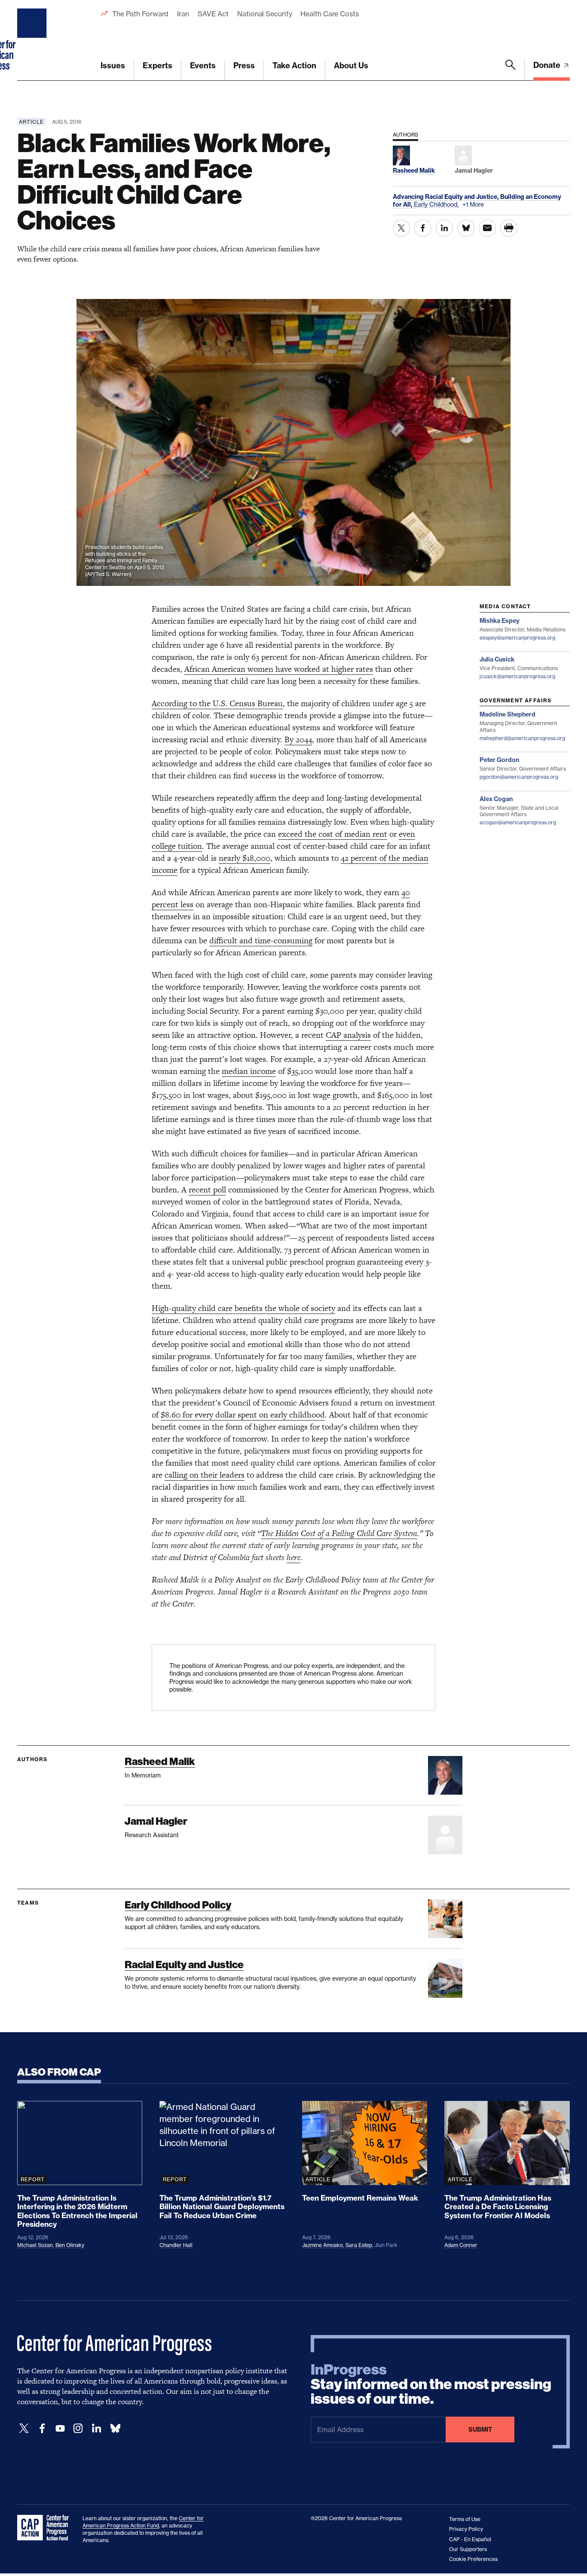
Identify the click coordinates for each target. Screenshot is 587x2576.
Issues (113, 66)
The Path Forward (140, 14)
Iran (183, 14)
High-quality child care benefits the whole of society (243, 1308)
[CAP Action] (46, 2528)
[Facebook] (42, 2428)
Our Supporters (468, 2549)
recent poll (207, 1190)
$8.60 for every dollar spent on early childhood (243, 1415)
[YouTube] (60, 2428)
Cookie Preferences (473, 2559)
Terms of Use (465, 2519)
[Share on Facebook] (423, 228)
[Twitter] (24, 2428)
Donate (548, 65)
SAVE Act (213, 14)
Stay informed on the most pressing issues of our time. (431, 2384)
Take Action (294, 66)
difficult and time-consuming (261, 940)
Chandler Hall (176, 2245)
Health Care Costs (329, 14)
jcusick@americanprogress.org (517, 676)
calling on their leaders (205, 1475)
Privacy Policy (466, 2529)
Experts (157, 66)
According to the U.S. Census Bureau (217, 703)
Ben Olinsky (70, 2245)
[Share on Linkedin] (444, 228)
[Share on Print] (509, 228)
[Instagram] (78, 2428)
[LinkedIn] (96, 2428)
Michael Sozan (35, 2245)
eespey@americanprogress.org (517, 638)
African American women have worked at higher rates (279, 669)
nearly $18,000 (245, 858)
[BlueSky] (115, 2428)
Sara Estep (359, 2245)
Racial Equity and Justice (184, 1965)
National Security (264, 14)
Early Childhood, (437, 204)
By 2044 (298, 739)
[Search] (511, 70)
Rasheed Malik (160, 1761)
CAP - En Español (470, 2539)
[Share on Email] (487, 228)
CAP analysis (348, 1035)
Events (203, 66)
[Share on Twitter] (401, 228)
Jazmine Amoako (323, 2245)
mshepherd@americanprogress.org (522, 738)
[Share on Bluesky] (466, 228)
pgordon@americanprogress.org (519, 777)
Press (244, 66)
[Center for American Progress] (33, 40)
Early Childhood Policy (178, 1905)
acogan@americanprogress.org (518, 822)
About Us (351, 66)
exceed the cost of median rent (333, 834)
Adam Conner (461, 2245)
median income (249, 1071)
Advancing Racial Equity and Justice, (446, 197)
